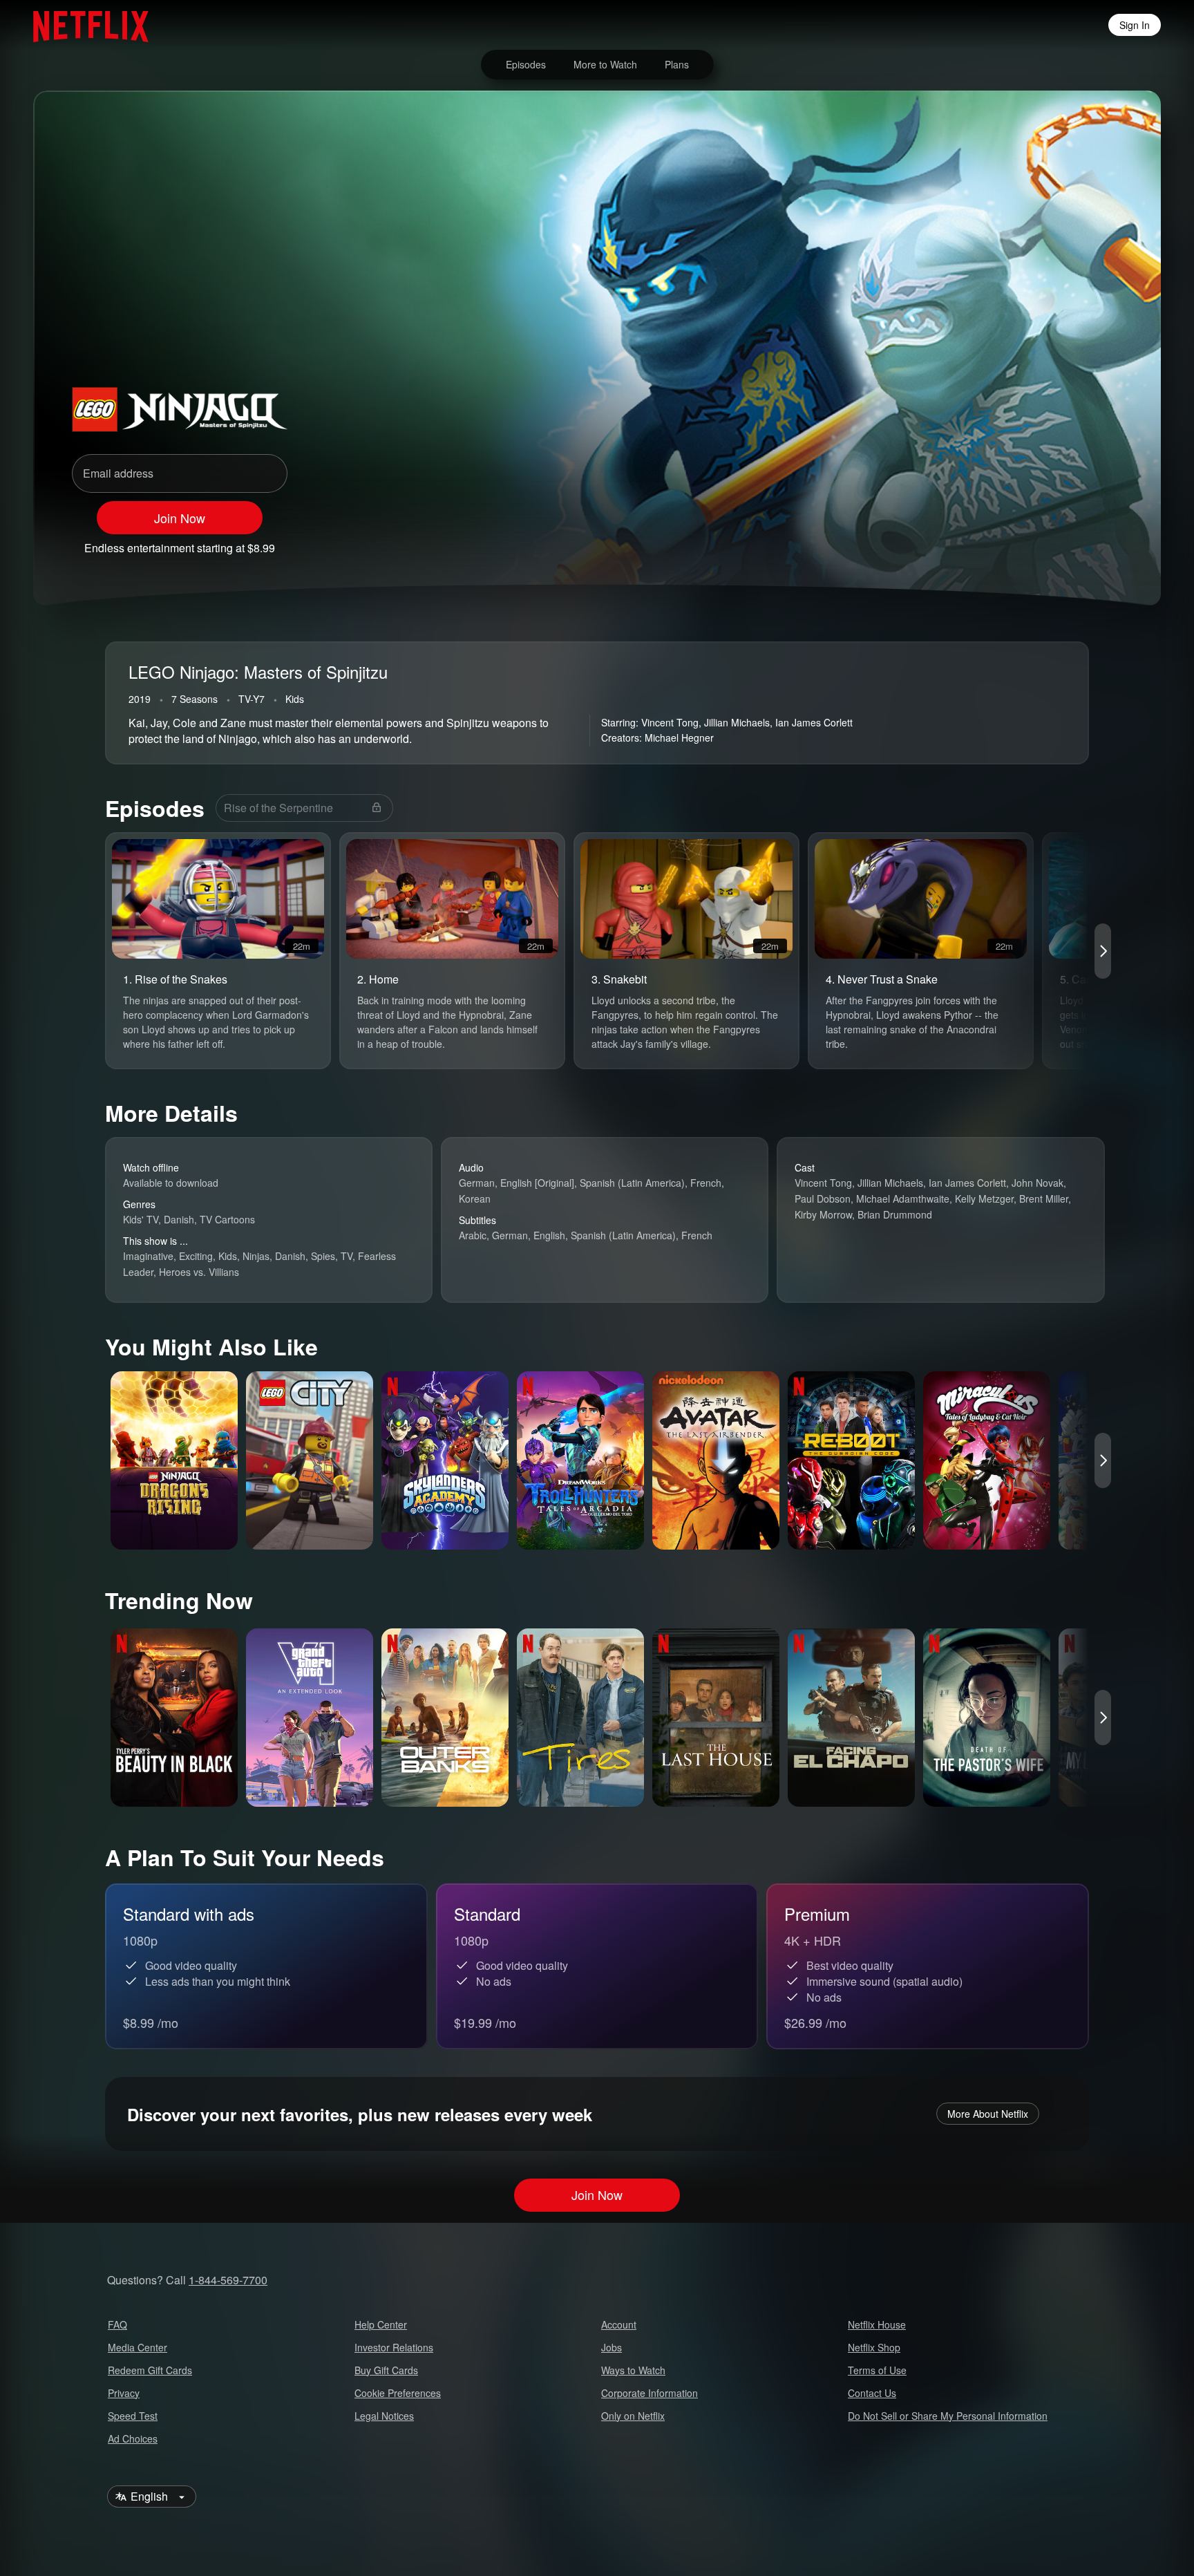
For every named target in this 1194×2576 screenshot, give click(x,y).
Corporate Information (650, 2393)
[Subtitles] (1108, 542)
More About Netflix (988, 2114)
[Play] (1001, 542)
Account (619, 2324)
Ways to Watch (633, 2370)
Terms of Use (877, 2370)
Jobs (612, 2347)
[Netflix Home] (84, 25)
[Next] (1103, 951)
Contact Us (872, 2393)
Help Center (381, 2324)
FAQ (117, 2324)
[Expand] (1072, 542)
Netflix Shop (874, 2347)
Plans (677, 64)
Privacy (124, 2393)
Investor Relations (394, 2347)
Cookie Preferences (398, 2393)
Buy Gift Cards (386, 2370)
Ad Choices (133, 2438)
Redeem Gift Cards (150, 2370)
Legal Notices (384, 2416)
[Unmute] (1036, 542)
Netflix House (877, 2324)
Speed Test (133, 2416)
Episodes (526, 64)
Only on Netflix (633, 2416)
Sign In (1135, 25)
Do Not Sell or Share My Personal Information (948, 2416)
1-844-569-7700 (228, 2280)
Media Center (138, 2347)
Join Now (180, 518)
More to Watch (605, 64)
